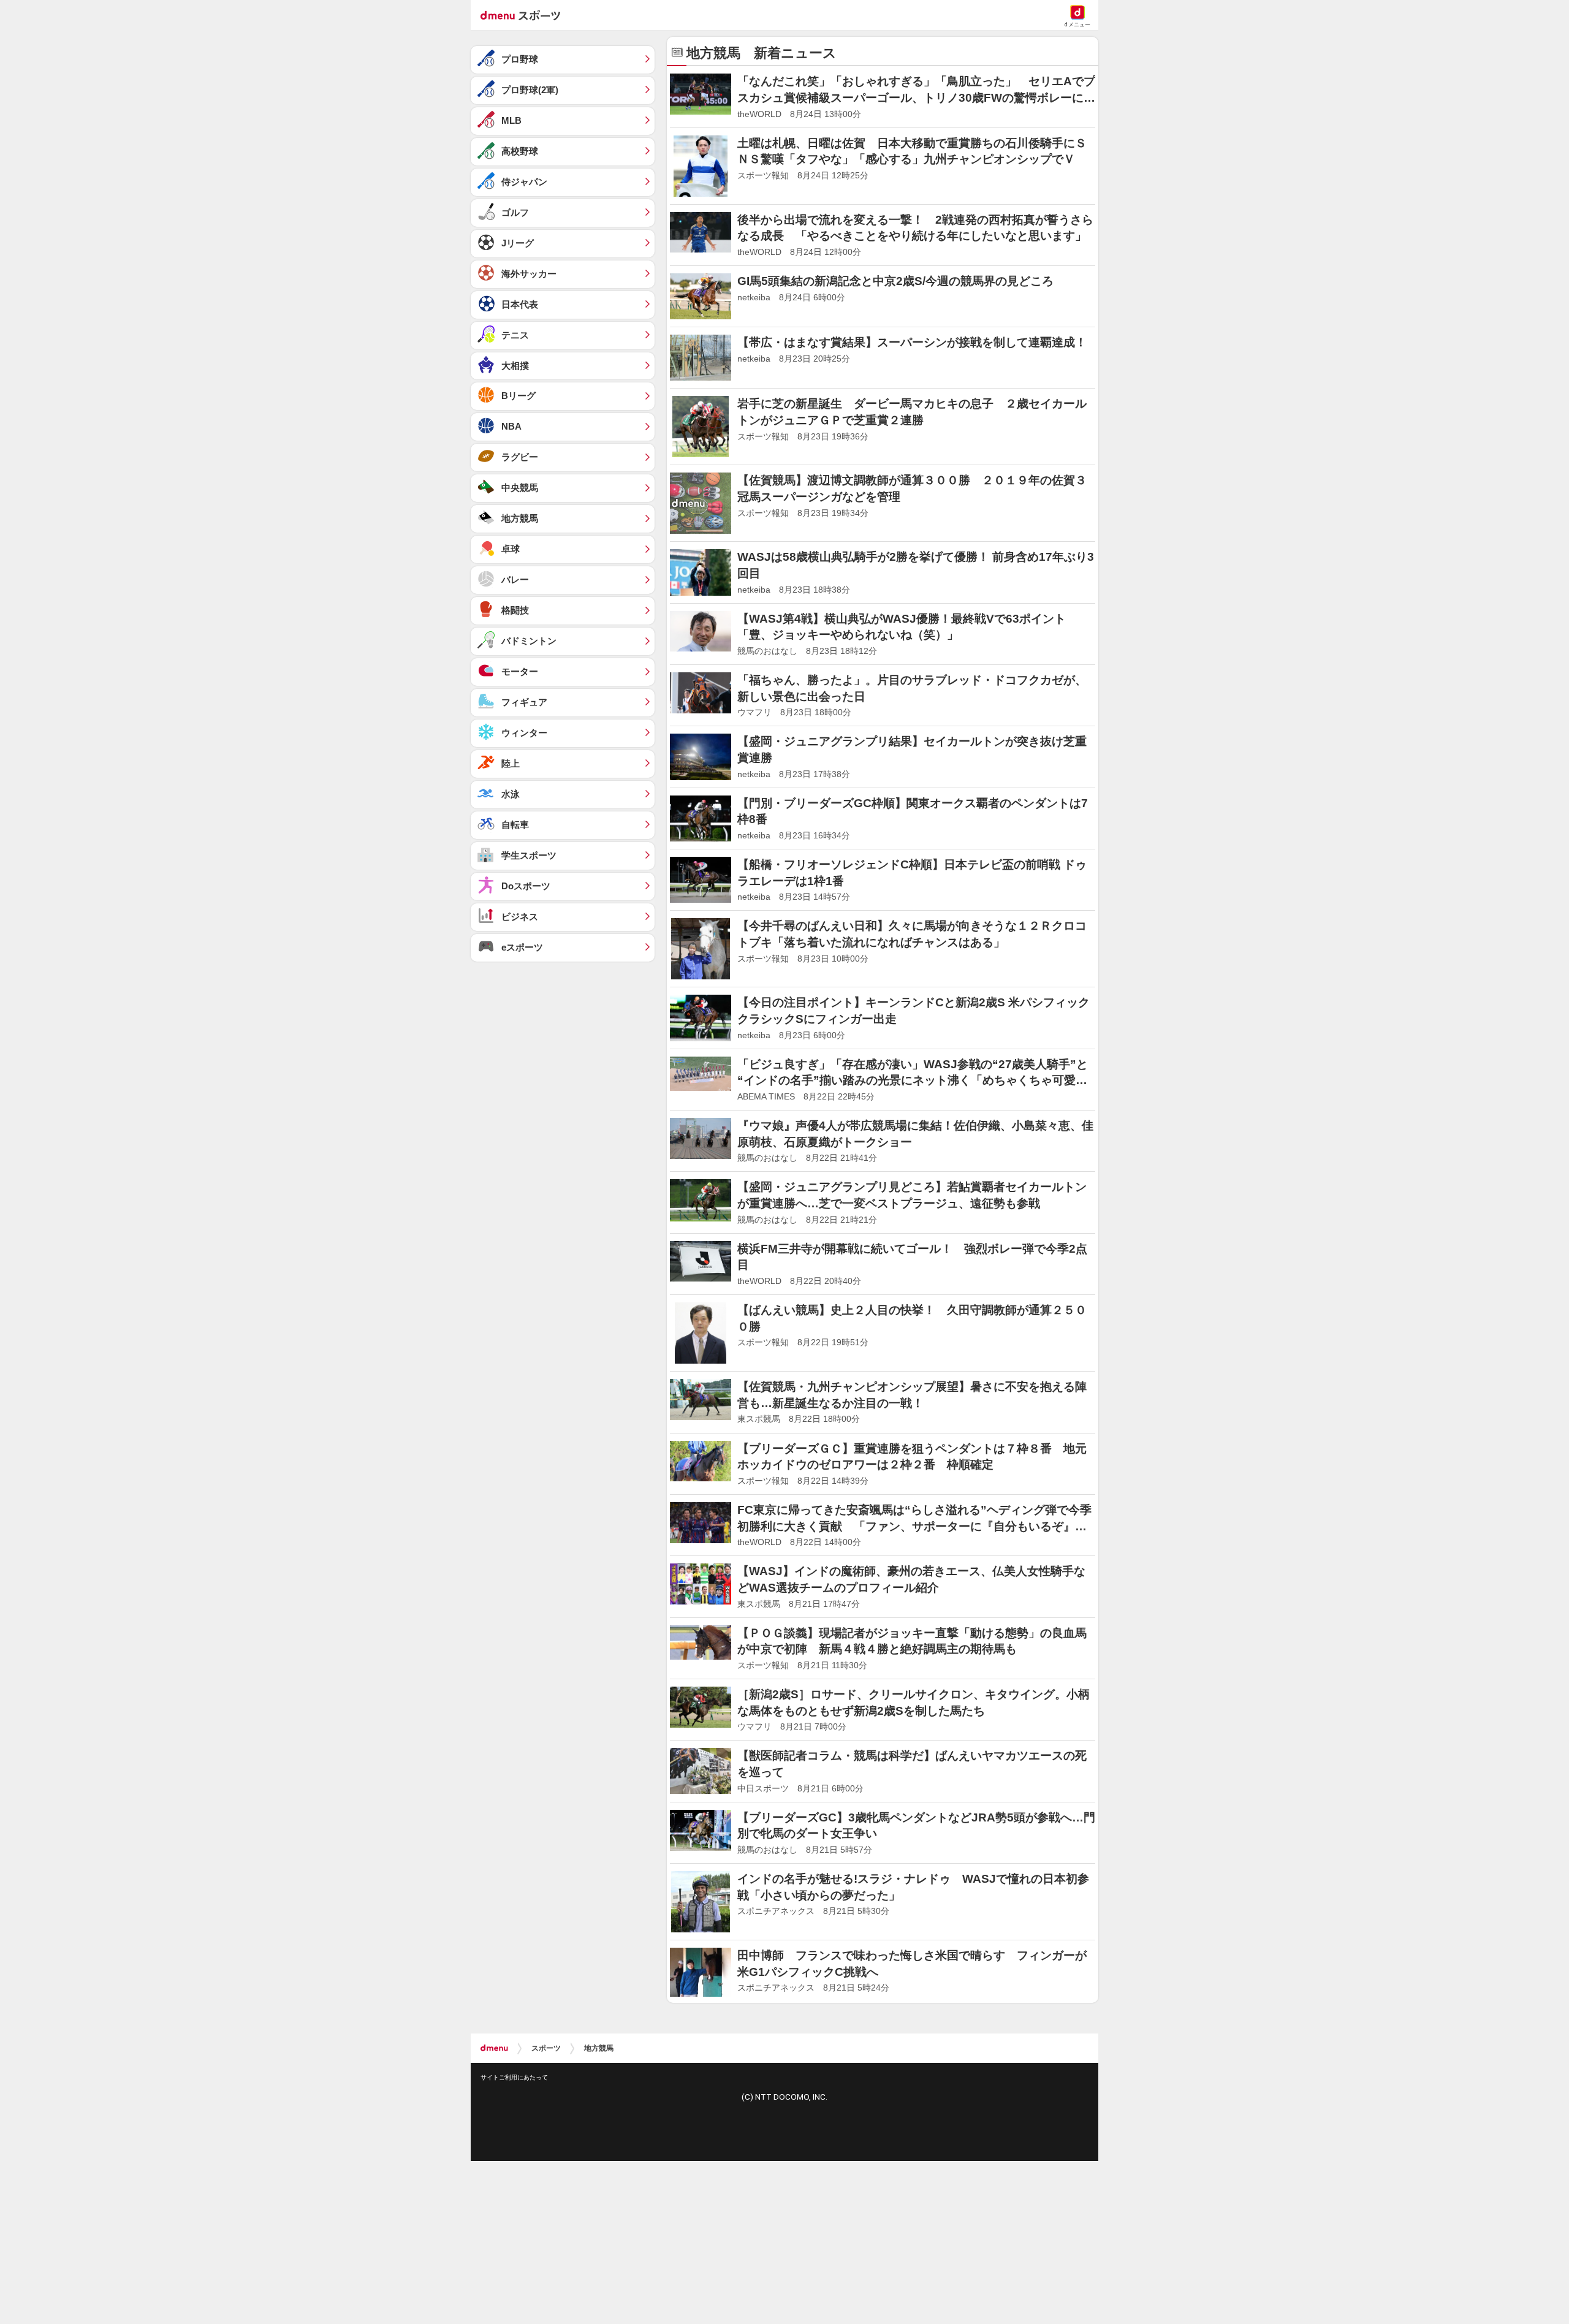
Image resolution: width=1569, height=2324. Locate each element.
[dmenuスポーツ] (525, 15)
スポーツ (546, 2048)
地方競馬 (599, 2048)
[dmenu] (494, 2048)
